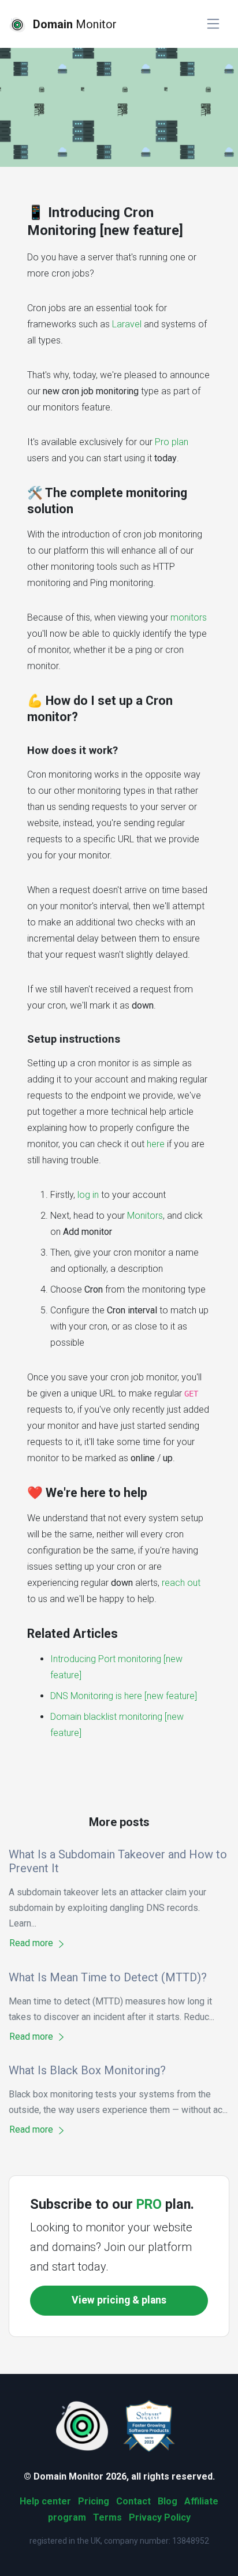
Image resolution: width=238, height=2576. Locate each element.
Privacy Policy (160, 2517)
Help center (45, 2501)
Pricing (94, 2501)
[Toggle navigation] (213, 24)
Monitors (145, 1216)
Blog (168, 2501)
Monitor (75, 24)
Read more (32, 1943)
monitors (189, 617)
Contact (133, 2501)
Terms (107, 2517)
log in (88, 1195)
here (156, 1144)
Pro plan (172, 442)
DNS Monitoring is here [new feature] (124, 1696)
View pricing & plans (119, 2300)
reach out (181, 1583)
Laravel (127, 324)
